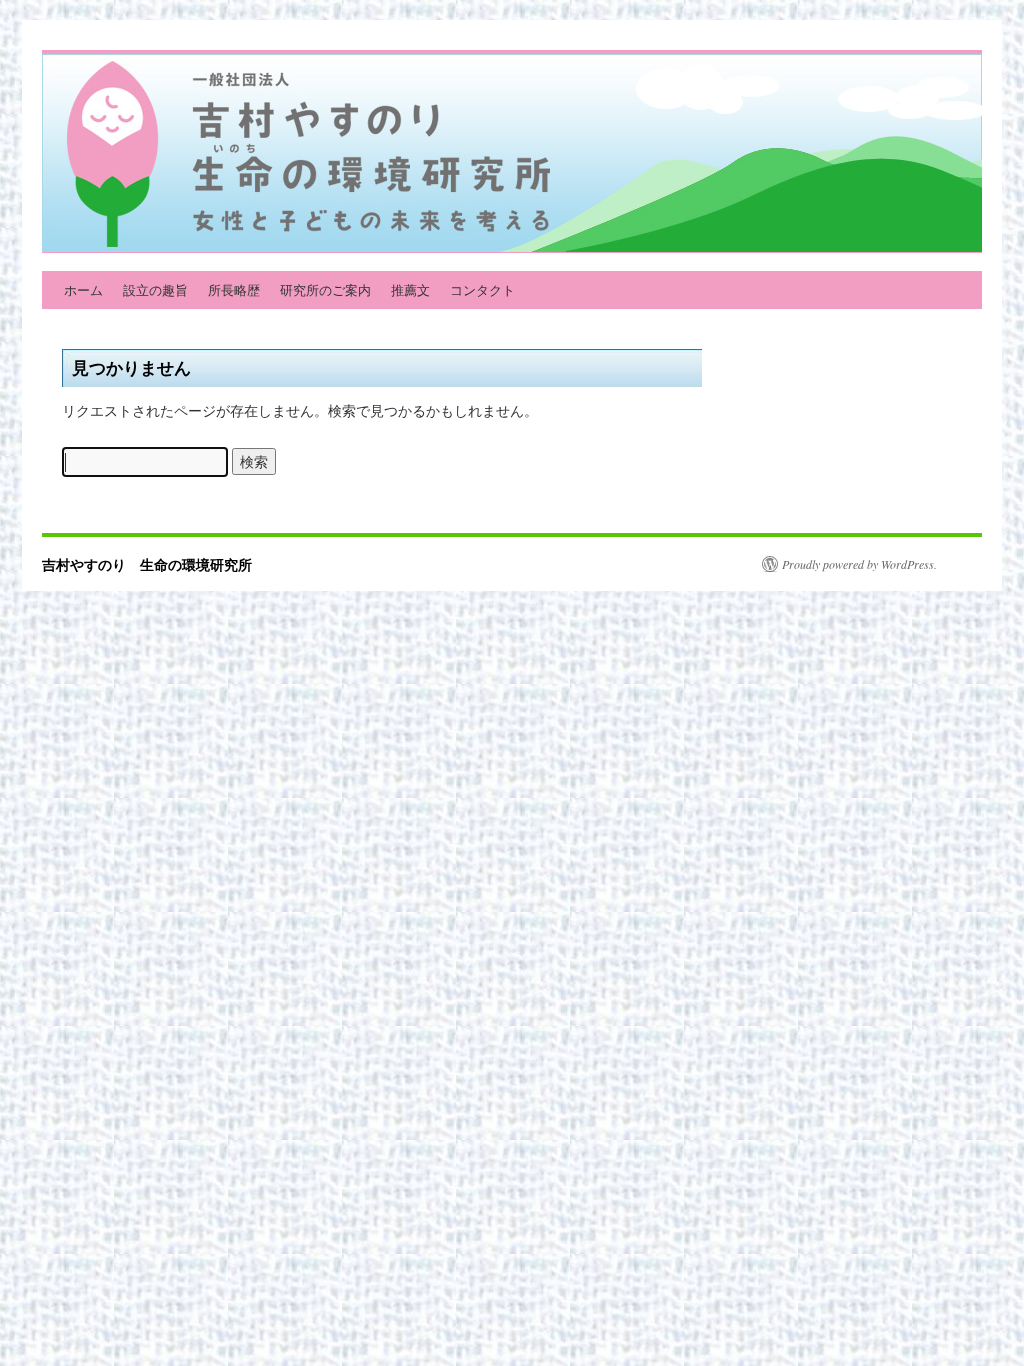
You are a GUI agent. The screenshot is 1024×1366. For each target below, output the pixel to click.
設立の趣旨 (155, 289)
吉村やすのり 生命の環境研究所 (147, 564)
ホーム (83, 289)
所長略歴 (234, 289)
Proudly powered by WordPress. (859, 564)
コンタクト (482, 289)
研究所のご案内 (325, 289)
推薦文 (410, 289)
